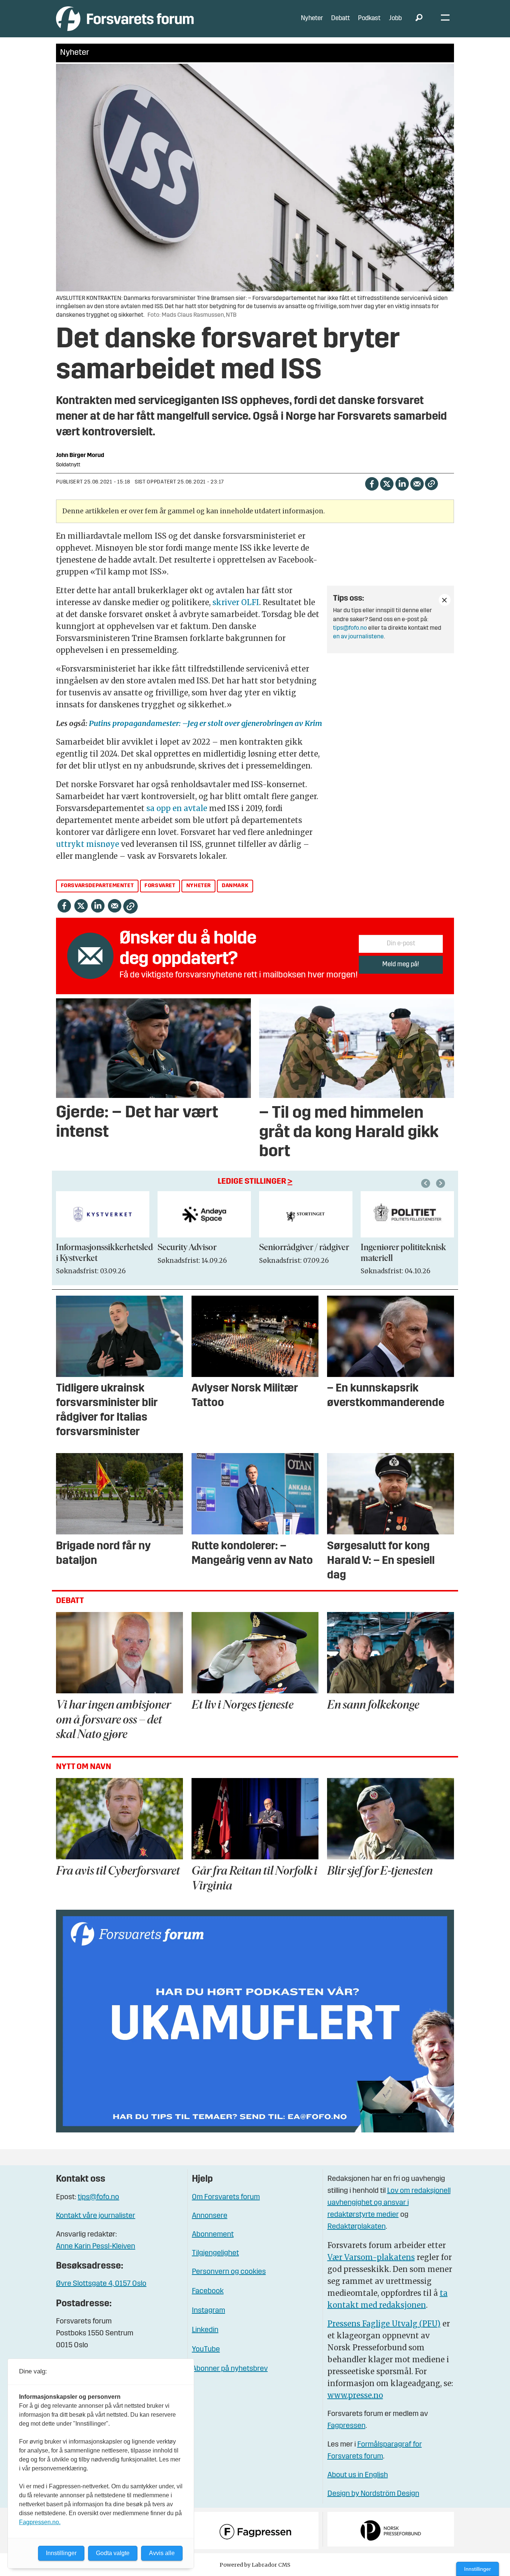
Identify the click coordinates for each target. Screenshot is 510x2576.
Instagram (209, 2311)
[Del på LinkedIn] (402, 483)
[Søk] (419, 19)
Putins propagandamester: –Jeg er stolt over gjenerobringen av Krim (205, 723)
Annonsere (210, 2216)
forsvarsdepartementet (97, 886)
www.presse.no (355, 2395)
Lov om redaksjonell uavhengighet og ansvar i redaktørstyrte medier (389, 2203)
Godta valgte (113, 2553)
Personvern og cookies (229, 2272)
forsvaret (160, 886)
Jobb (395, 18)
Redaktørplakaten (357, 2227)
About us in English (358, 2475)
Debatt (340, 18)
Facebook (208, 2291)
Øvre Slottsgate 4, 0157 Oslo (101, 2284)
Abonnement (213, 2235)
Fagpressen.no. (40, 2522)
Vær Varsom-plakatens (371, 2257)
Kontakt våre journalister (96, 2216)
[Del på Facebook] (372, 483)
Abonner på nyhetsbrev (230, 2369)
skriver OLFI (235, 602)
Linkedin (205, 2330)
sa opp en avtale (177, 808)
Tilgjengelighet (215, 2253)
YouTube (206, 2350)
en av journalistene (358, 637)
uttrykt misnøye (88, 844)
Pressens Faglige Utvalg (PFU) (384, 2324)
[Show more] (445, 600)
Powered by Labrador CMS (255, 2565)
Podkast (369, 18)
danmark (235, 886)
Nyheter (312, 18)
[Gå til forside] (125, 18)
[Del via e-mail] (417, 483)
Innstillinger (478, 2569)
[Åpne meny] (445, 19)
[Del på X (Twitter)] (387, 483)
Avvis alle (162, 2553)
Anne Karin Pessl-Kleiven (96, 2247)
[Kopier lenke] (431, 484)
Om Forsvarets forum (226, 2197)
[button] (427, 1183)
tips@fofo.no (350, 628)
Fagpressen (346, 2426)
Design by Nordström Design (373, 2494)
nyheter (199, 886)
